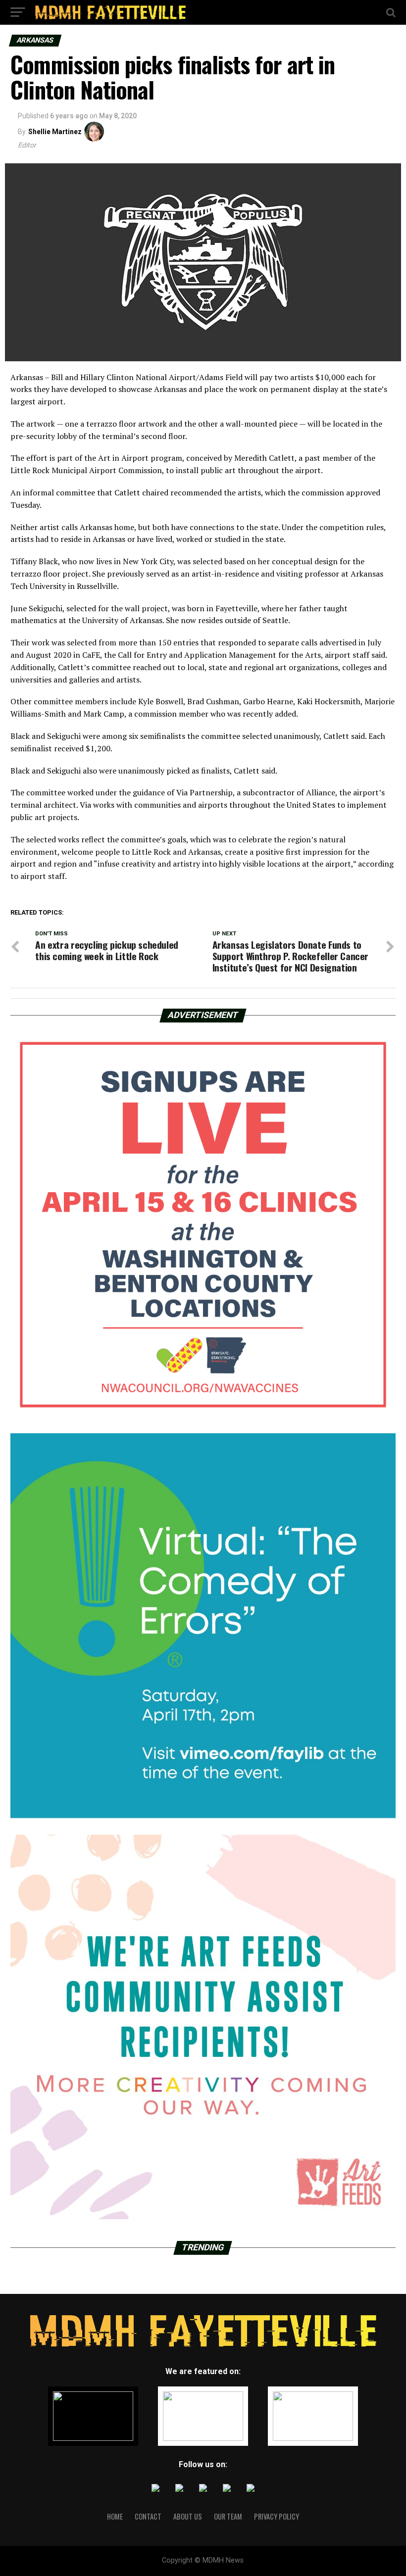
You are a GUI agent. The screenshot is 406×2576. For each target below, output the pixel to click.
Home (115, 2516)
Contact (148, 2516)
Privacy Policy (277, 2516)
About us (188, 2516)
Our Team (228, 2516)
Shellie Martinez (55, 132)
